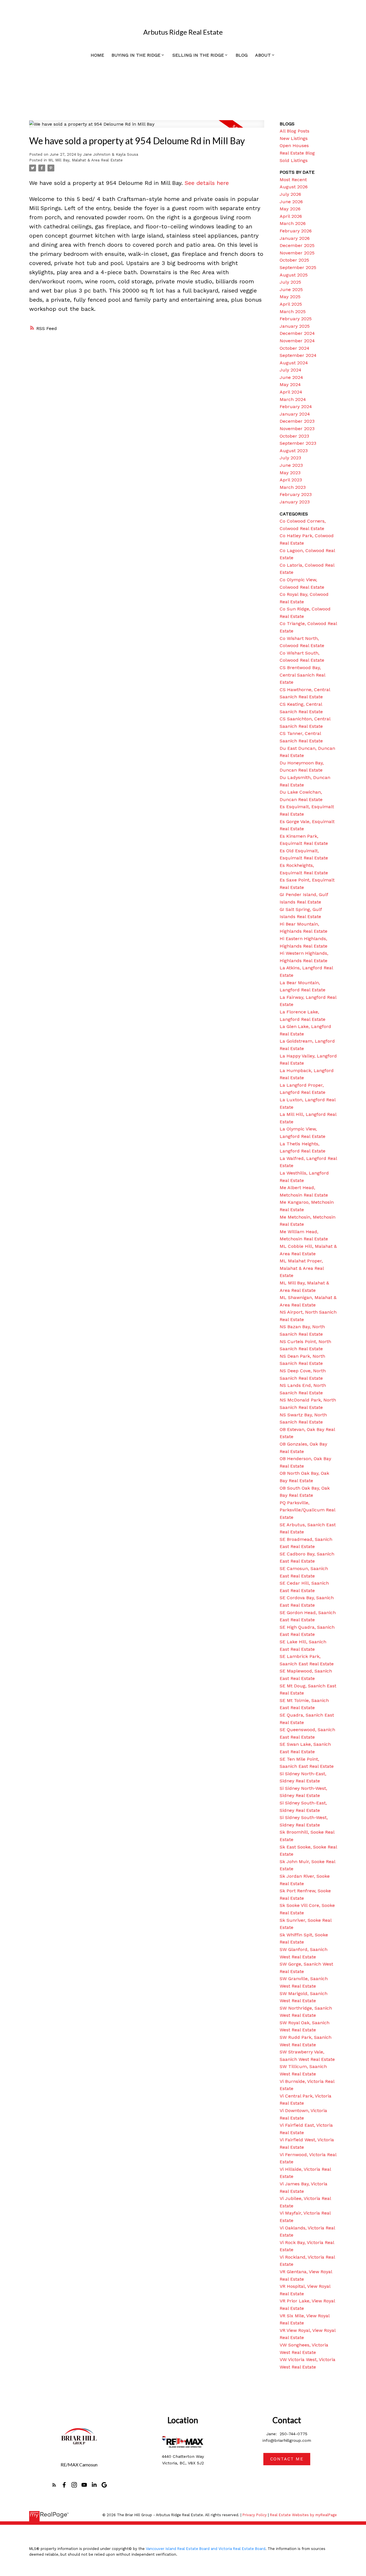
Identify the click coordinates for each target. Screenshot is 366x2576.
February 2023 (296, 494)
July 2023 (290, 458)
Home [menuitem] (97, 55)
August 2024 (294, 363)
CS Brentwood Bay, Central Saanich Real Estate (302, 675)
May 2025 (290, 297)
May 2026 (290, 209)
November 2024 (297, 341)
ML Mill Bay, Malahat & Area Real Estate (85, 160)
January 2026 (295, 238)
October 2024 (295, 348)
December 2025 (297, 245)
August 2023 (294, 451)
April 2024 (291, 392)
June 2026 (291, 202)
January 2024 (295, 414)
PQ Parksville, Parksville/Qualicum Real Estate (307, 1510)
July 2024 (291, 370)
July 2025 (290, 282)
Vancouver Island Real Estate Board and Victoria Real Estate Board (206, 2549)
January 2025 (295, 326)
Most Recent (293, 180)
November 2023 (297, 429)
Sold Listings (294, 160)
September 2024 (298, 355)
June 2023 (291, 465)
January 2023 (295, 502)
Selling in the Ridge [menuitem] (198, 55)
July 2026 (290, 194)
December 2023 (297, 421)
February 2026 (296, 231)
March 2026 (293, 223)
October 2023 (294, 436)
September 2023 (298, 443)
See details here (207, 183)
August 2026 (294, 187)
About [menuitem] (263, 55)
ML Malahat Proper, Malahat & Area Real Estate (302, 1268)
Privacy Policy (255, 2515)
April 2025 (291, 304)
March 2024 (293, 399)
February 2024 (296, 407)
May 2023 (290, 473)
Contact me (287, 2459)
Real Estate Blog (297, 153)
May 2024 (290, 384)
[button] (54, 2485)
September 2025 (298, 267)
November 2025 (297, 253)
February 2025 (296, 319)
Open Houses (294, 146)
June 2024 (291, 377)
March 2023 (293, 487)
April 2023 (291, 480)
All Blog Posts (295, 131)
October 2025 (294, 260)
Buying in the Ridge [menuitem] (136, 55)
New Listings (294, 138)
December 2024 (297, 333)
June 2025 (291, 289)
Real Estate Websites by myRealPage (303, 2515)
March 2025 (293, 312)
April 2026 (291, 216)
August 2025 (294, 275)
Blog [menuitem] (242, 55)
